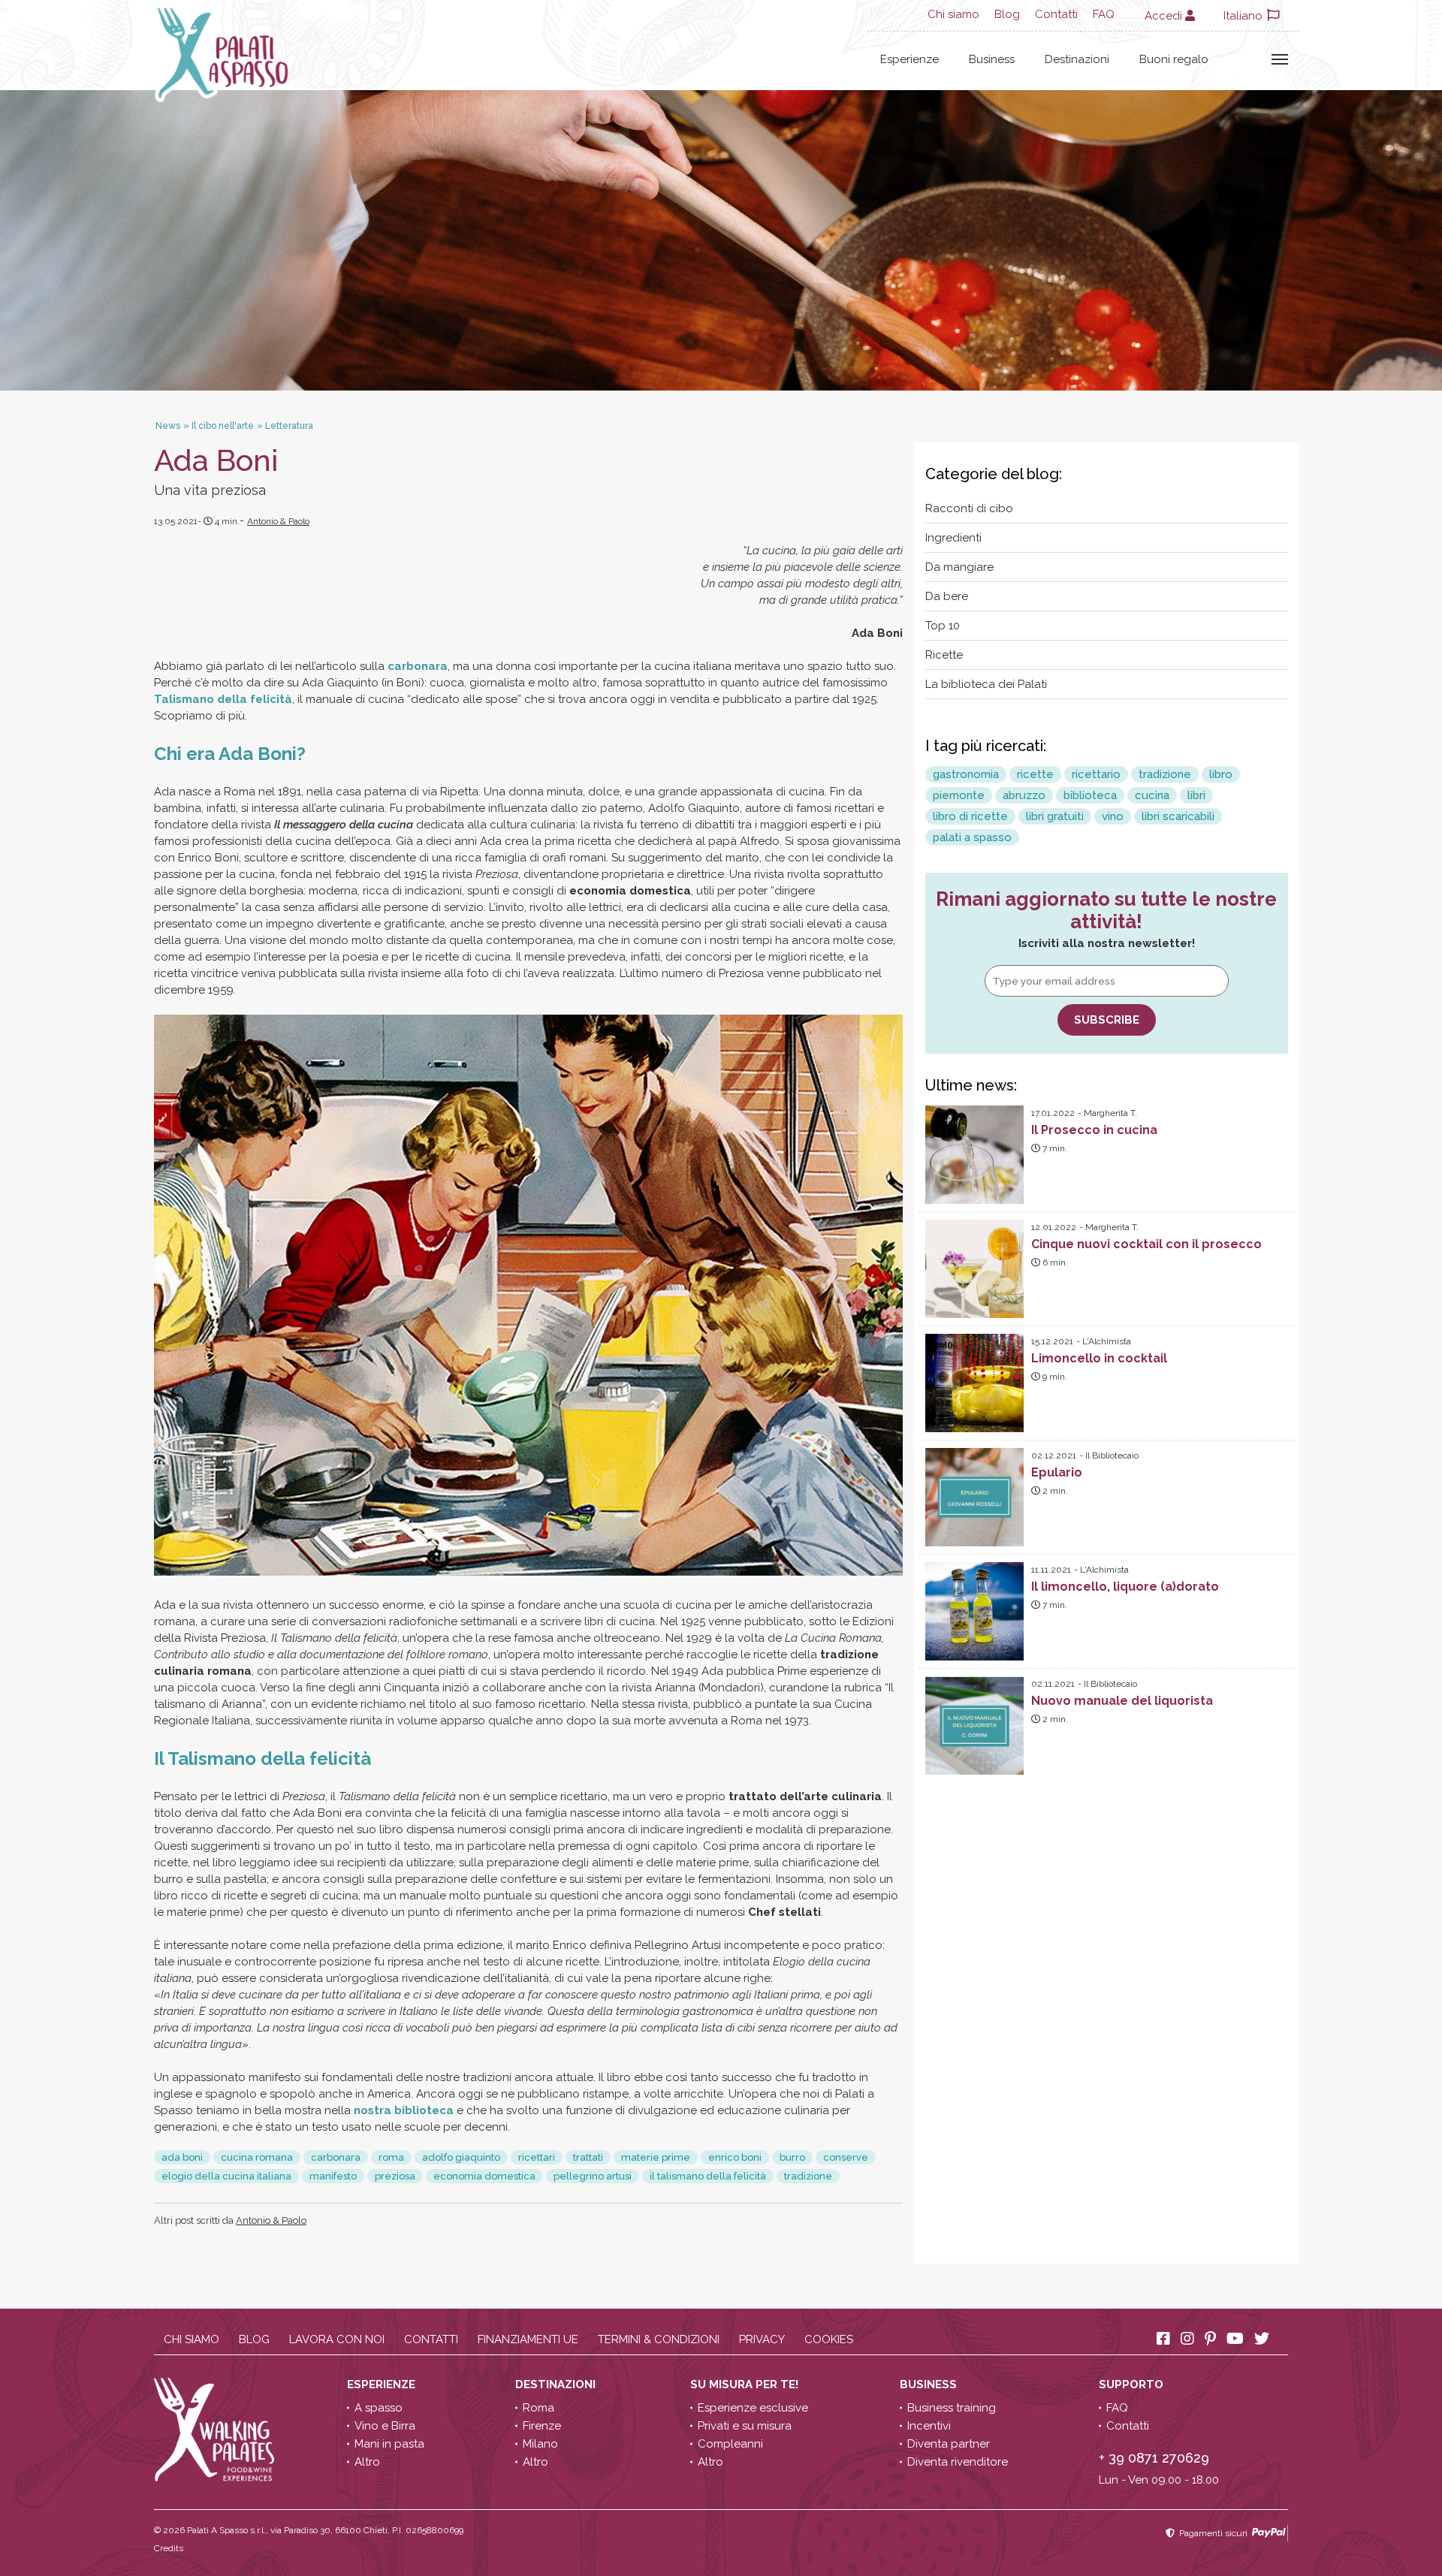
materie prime (656, 2157)
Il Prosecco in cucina (1094, 1130)
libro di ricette (970, 816)
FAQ (1104, 14)
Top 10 (943, 626)
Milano (540, 2444)
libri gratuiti (1055, 816)
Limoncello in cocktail (1099, 1358)
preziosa (395, 2176)
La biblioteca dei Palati (986, 684)
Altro (367, 2462)
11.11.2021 (1051, 1570)
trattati (588, 2157)
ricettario (1096, 774)
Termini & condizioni (659, 2339)
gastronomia (966, 774)
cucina (1152, 795)
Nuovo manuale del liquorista (1122, 1701)
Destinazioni (1077, 59)
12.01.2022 (1054, 1227)
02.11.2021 (1053, 1684)
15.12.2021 (1052, 1341)
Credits (169, 2548)
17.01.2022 (1053, 1113)
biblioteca (1090, 795)
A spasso (379, 2408)
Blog (1007, 14)
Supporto (1133, 2384)
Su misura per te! (746, 2384)
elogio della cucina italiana (226, 2176)
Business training (952, 2408)
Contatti (1056, 14)
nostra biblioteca (404, 2110)
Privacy (762, 2339)
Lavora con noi (337, 2339)
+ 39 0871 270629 (1154, 2458)
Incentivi (929, 2426)
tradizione (808, 2176)
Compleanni (730, 2444)
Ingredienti (953, 538)
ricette (1035, 774)
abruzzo (1024, 795)
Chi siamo (953, 14)
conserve (846, 2157)
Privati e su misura (745, 2426)
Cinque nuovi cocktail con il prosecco (1146, 1244)
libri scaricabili (1178, 816)
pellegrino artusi (593, 2176)
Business (992, 59)
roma (391, 2157)
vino (1113, 816)
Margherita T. (1110, 1113)
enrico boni (735, 2157)
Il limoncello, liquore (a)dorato (1125, 1587)
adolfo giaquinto (461, 2157)
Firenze (542, 2426)
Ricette (944, 655)
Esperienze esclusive (753, 2408)
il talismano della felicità (708, 2176)
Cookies (829, 2339)
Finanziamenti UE (528, 2339)
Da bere (947, 596)
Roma (538, 2408)
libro (1221, 774)
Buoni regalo (1174, 59)
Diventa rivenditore (958, 2462)
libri (1196, 795)
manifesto (333, 2176)
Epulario (1057, 1472)
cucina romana (257, 2157)
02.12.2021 (1054, 1455)
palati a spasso (972, 837)
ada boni (182, 2157)
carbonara (418, 666)
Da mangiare (959, 567)
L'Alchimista (1107, 1341)
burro (792, 2157)
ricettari (537, 2157)
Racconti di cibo (969, 508)
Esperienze (910, 59)
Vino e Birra (385, 2426)
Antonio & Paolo (278, 521)
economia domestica (484, 2176)
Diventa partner (949, 2444)
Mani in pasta (389, 2444)
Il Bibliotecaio (1112, 1455)
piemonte (959, 795)
